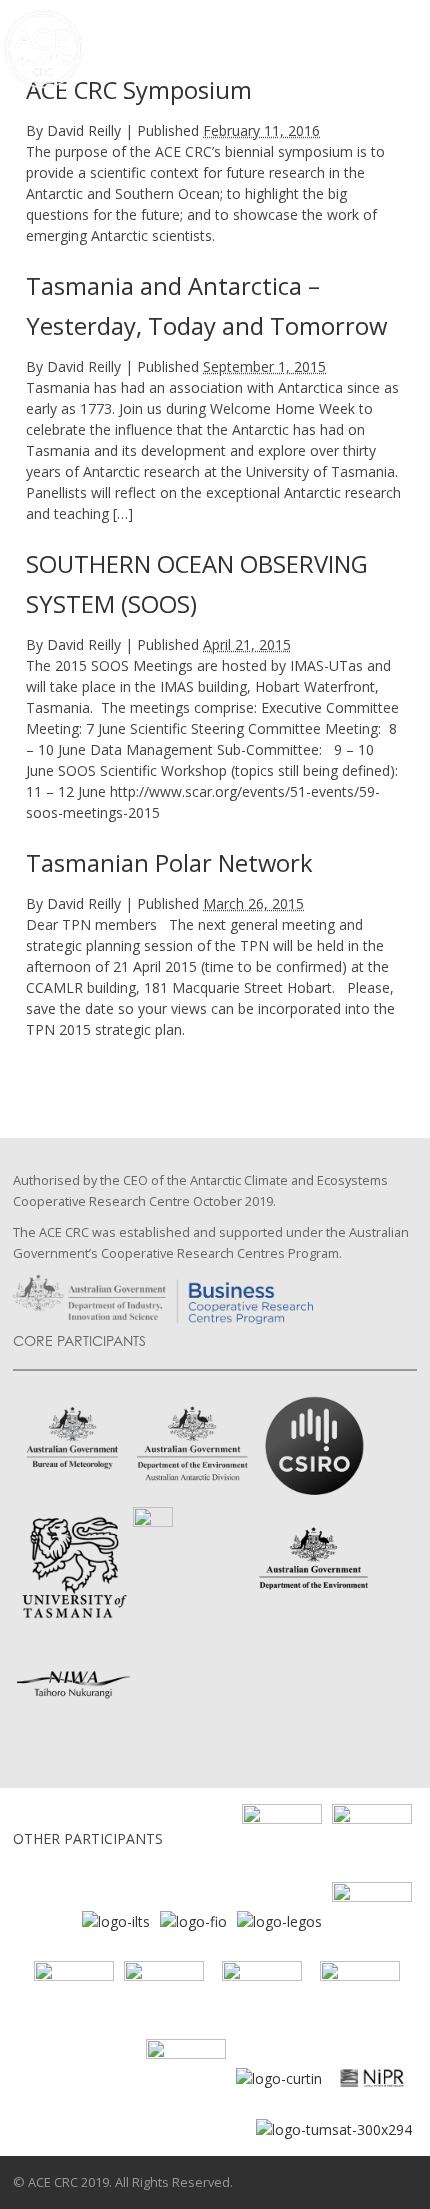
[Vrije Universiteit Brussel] (262, 1998)
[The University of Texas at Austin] (74, 1998)
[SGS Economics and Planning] (372, 1841)
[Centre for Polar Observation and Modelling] (360, 1998)
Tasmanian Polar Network (169, 863)
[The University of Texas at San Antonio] (164, 1998)
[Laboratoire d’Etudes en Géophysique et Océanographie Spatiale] (279, 1919)
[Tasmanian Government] (372, 1919)
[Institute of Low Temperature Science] (116, 1919)
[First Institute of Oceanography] (193, 1919)
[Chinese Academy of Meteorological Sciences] (186, 2076)
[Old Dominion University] (282, 1841)
